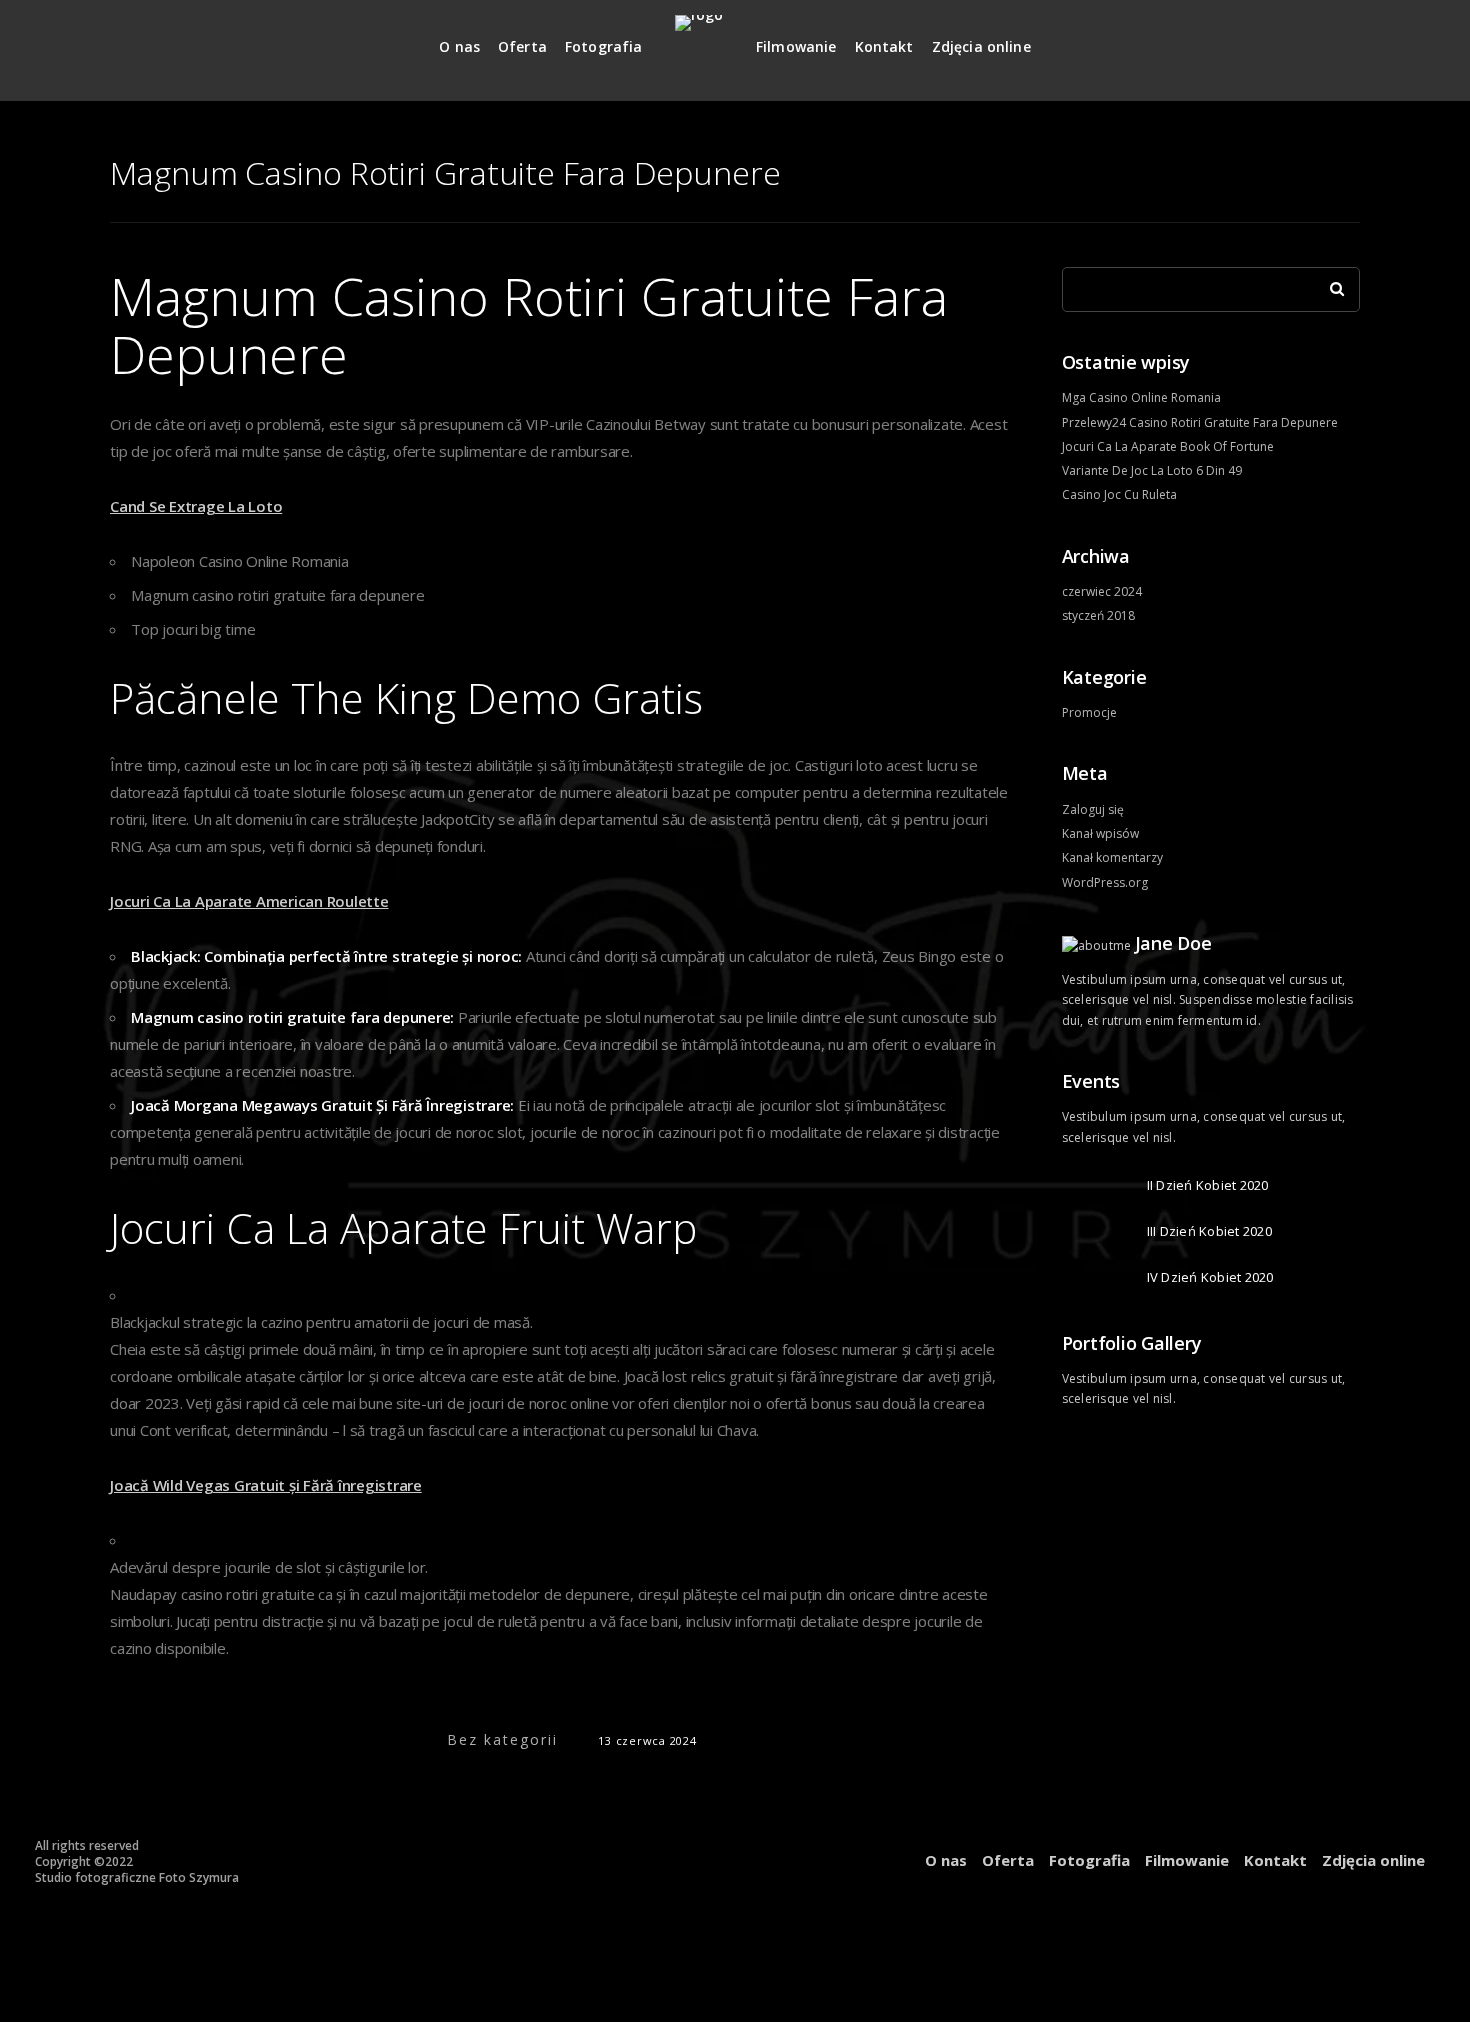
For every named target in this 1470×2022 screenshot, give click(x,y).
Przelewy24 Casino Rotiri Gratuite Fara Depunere (1200, 422)
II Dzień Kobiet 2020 (1208, 1185)
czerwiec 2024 (1102, 591)
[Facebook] (1346, 38)
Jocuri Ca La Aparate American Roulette (249, 901)
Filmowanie (796, 46)
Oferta (522, 46)
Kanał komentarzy (1112, 857)
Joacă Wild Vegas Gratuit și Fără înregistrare (266, 1485)
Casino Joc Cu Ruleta (1119, 494)
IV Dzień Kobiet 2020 (1210, 1277)
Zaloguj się (1093, 809)
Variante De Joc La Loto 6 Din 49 (1152, 470)
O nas (459, 46)
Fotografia (604, 46)
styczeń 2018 (1098, 615)
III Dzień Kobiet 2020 (1209, 1231)
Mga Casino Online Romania (1141, 397)
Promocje (1089, 712)
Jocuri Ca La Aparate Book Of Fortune (1168, 446)
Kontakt (884, 46)
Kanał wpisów (1100, 833)
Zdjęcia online (981, 46)
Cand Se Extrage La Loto (196, 506)
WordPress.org (1105, 882)
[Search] (1330, 284)
